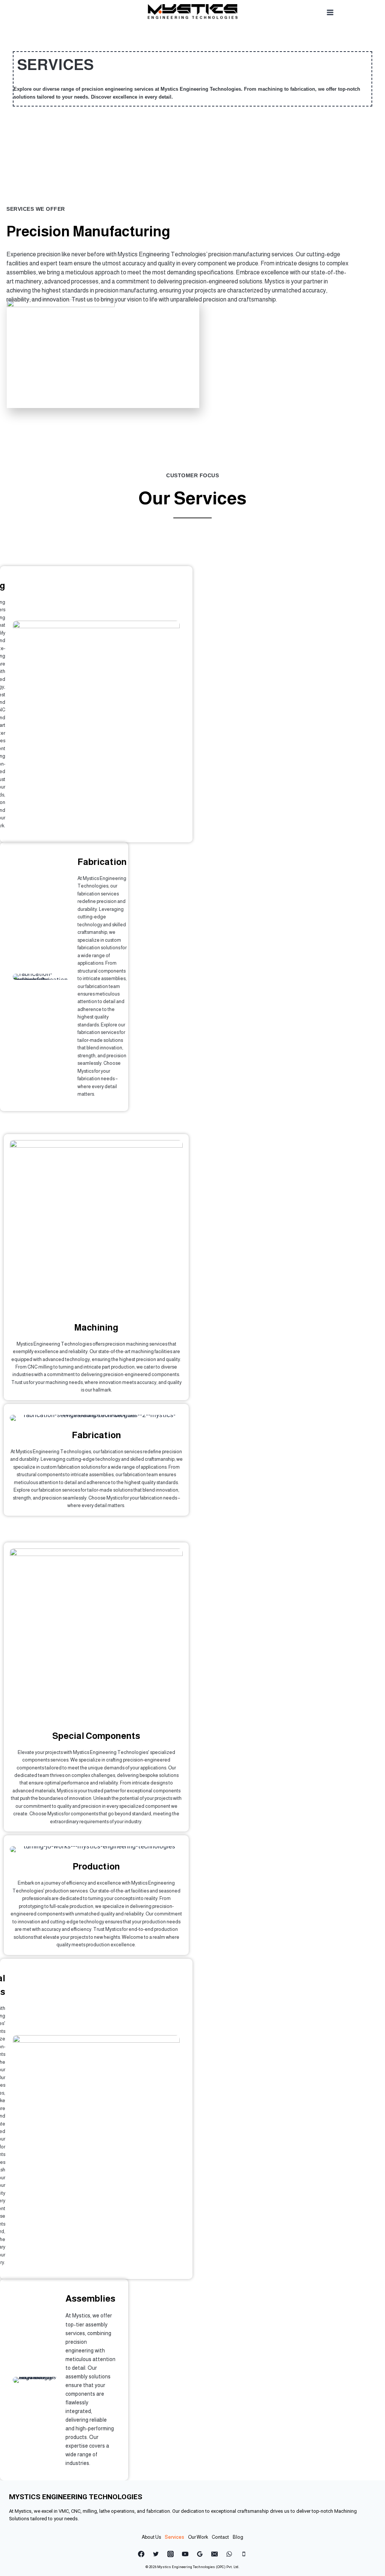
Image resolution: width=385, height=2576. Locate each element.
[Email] (215, 2554)
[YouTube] (185, 2554)
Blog (238, 2537)
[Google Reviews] (200, 2554)
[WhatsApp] (229, 2554)
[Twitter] (156, 2554)
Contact (220, 2537)
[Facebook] (141, 2554)
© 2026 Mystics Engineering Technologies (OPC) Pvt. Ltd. (192, 2567)
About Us (151, 2537)
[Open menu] (330, 12)
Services (174, 2537)
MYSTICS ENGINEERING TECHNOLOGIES (76, 2497)
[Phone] (244, 2554)
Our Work (198, 2537)
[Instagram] (170, 2554)
